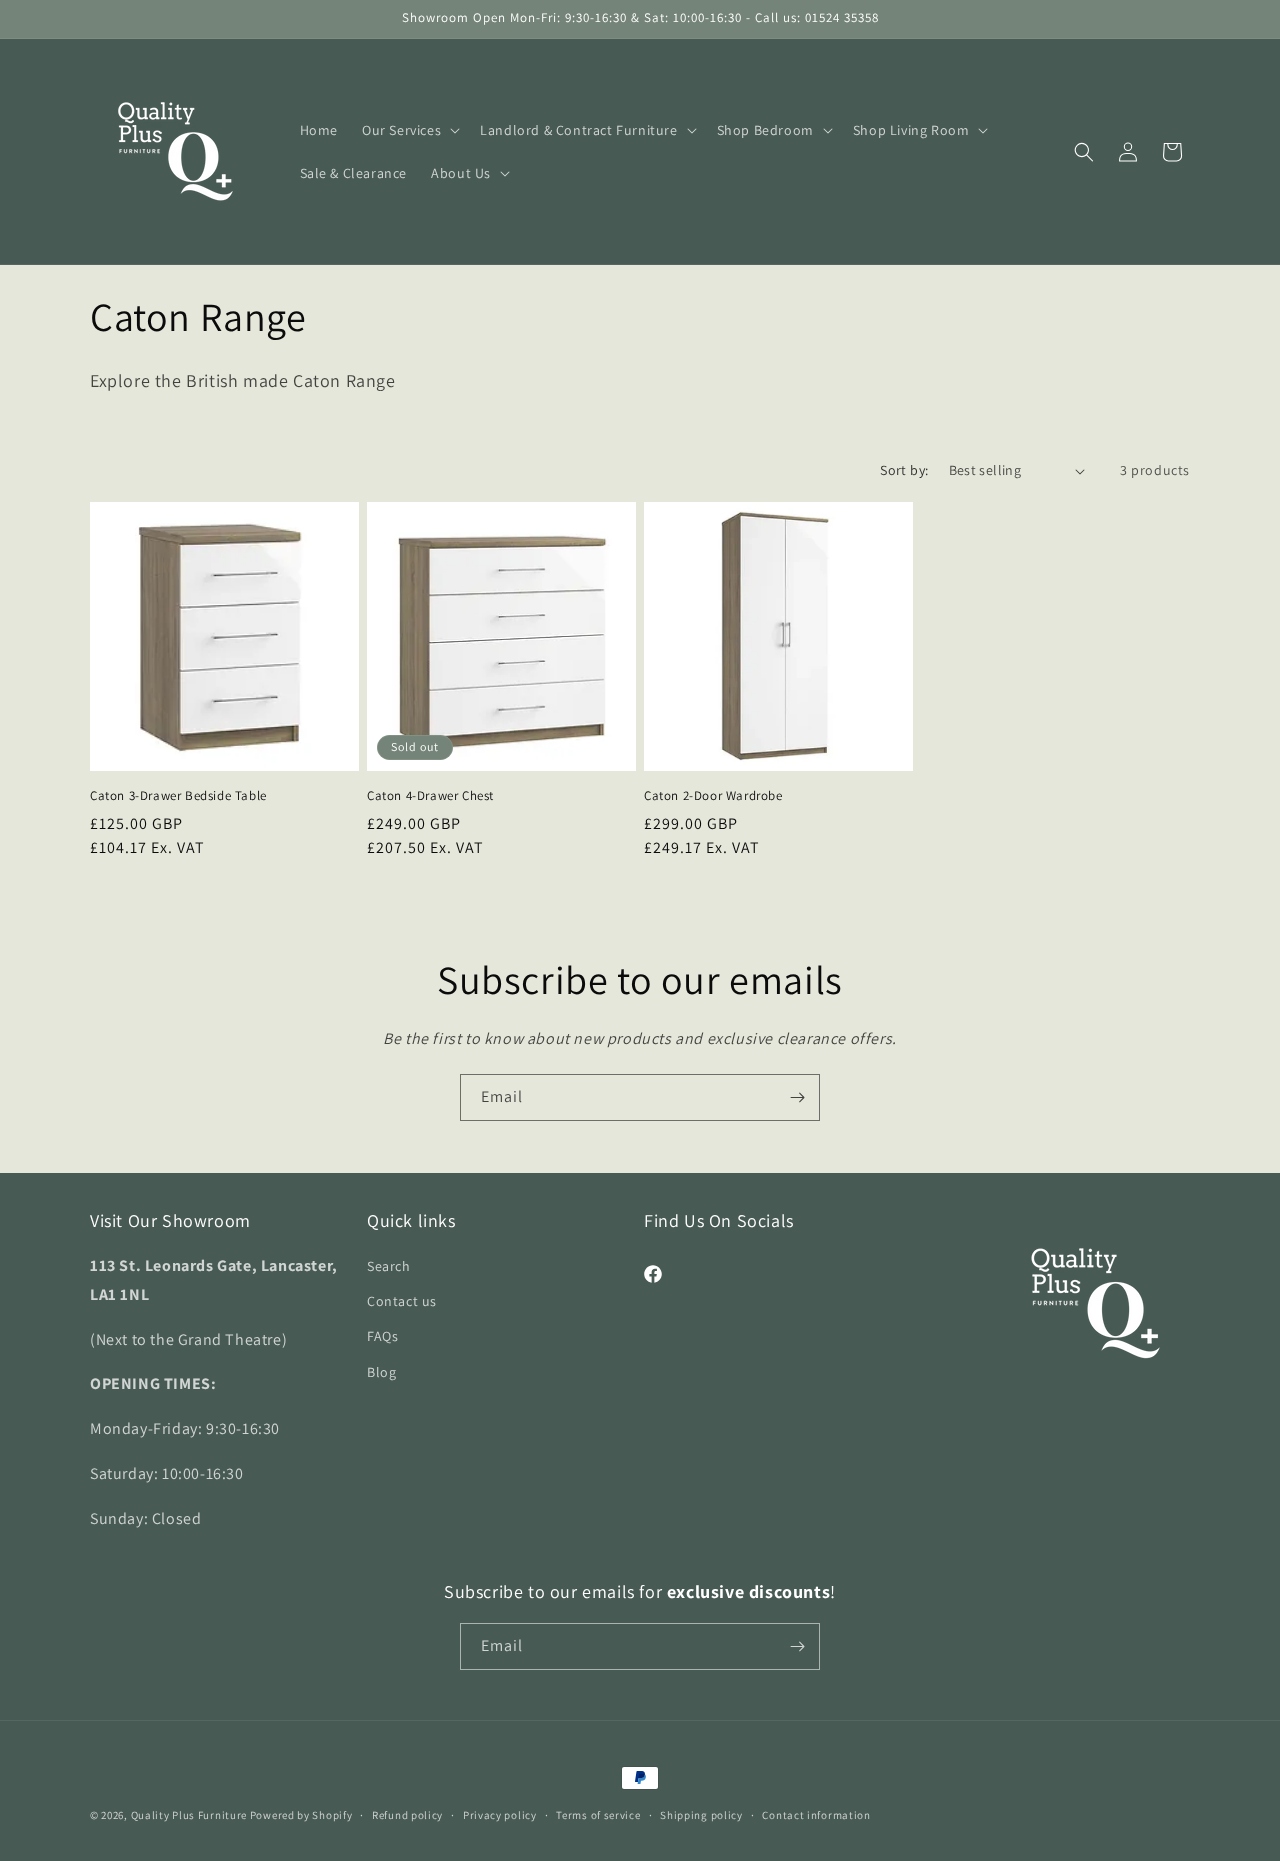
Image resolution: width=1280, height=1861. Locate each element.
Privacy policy (500, 1815)
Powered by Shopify (301, 1815)
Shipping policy (701, 1815)
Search (389, 1266)
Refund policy (407, 1815)
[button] (409, 130)
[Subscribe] (797, 1097)
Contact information (816, 1815)
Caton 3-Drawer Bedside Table (178, 796)
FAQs (382, 1336)
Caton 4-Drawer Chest (430, 796)
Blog (381, 1372)
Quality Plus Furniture (189, 1815)
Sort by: (904, 470)
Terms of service (598, 1815)
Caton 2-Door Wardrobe (713, 796)
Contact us (402, 1301)
